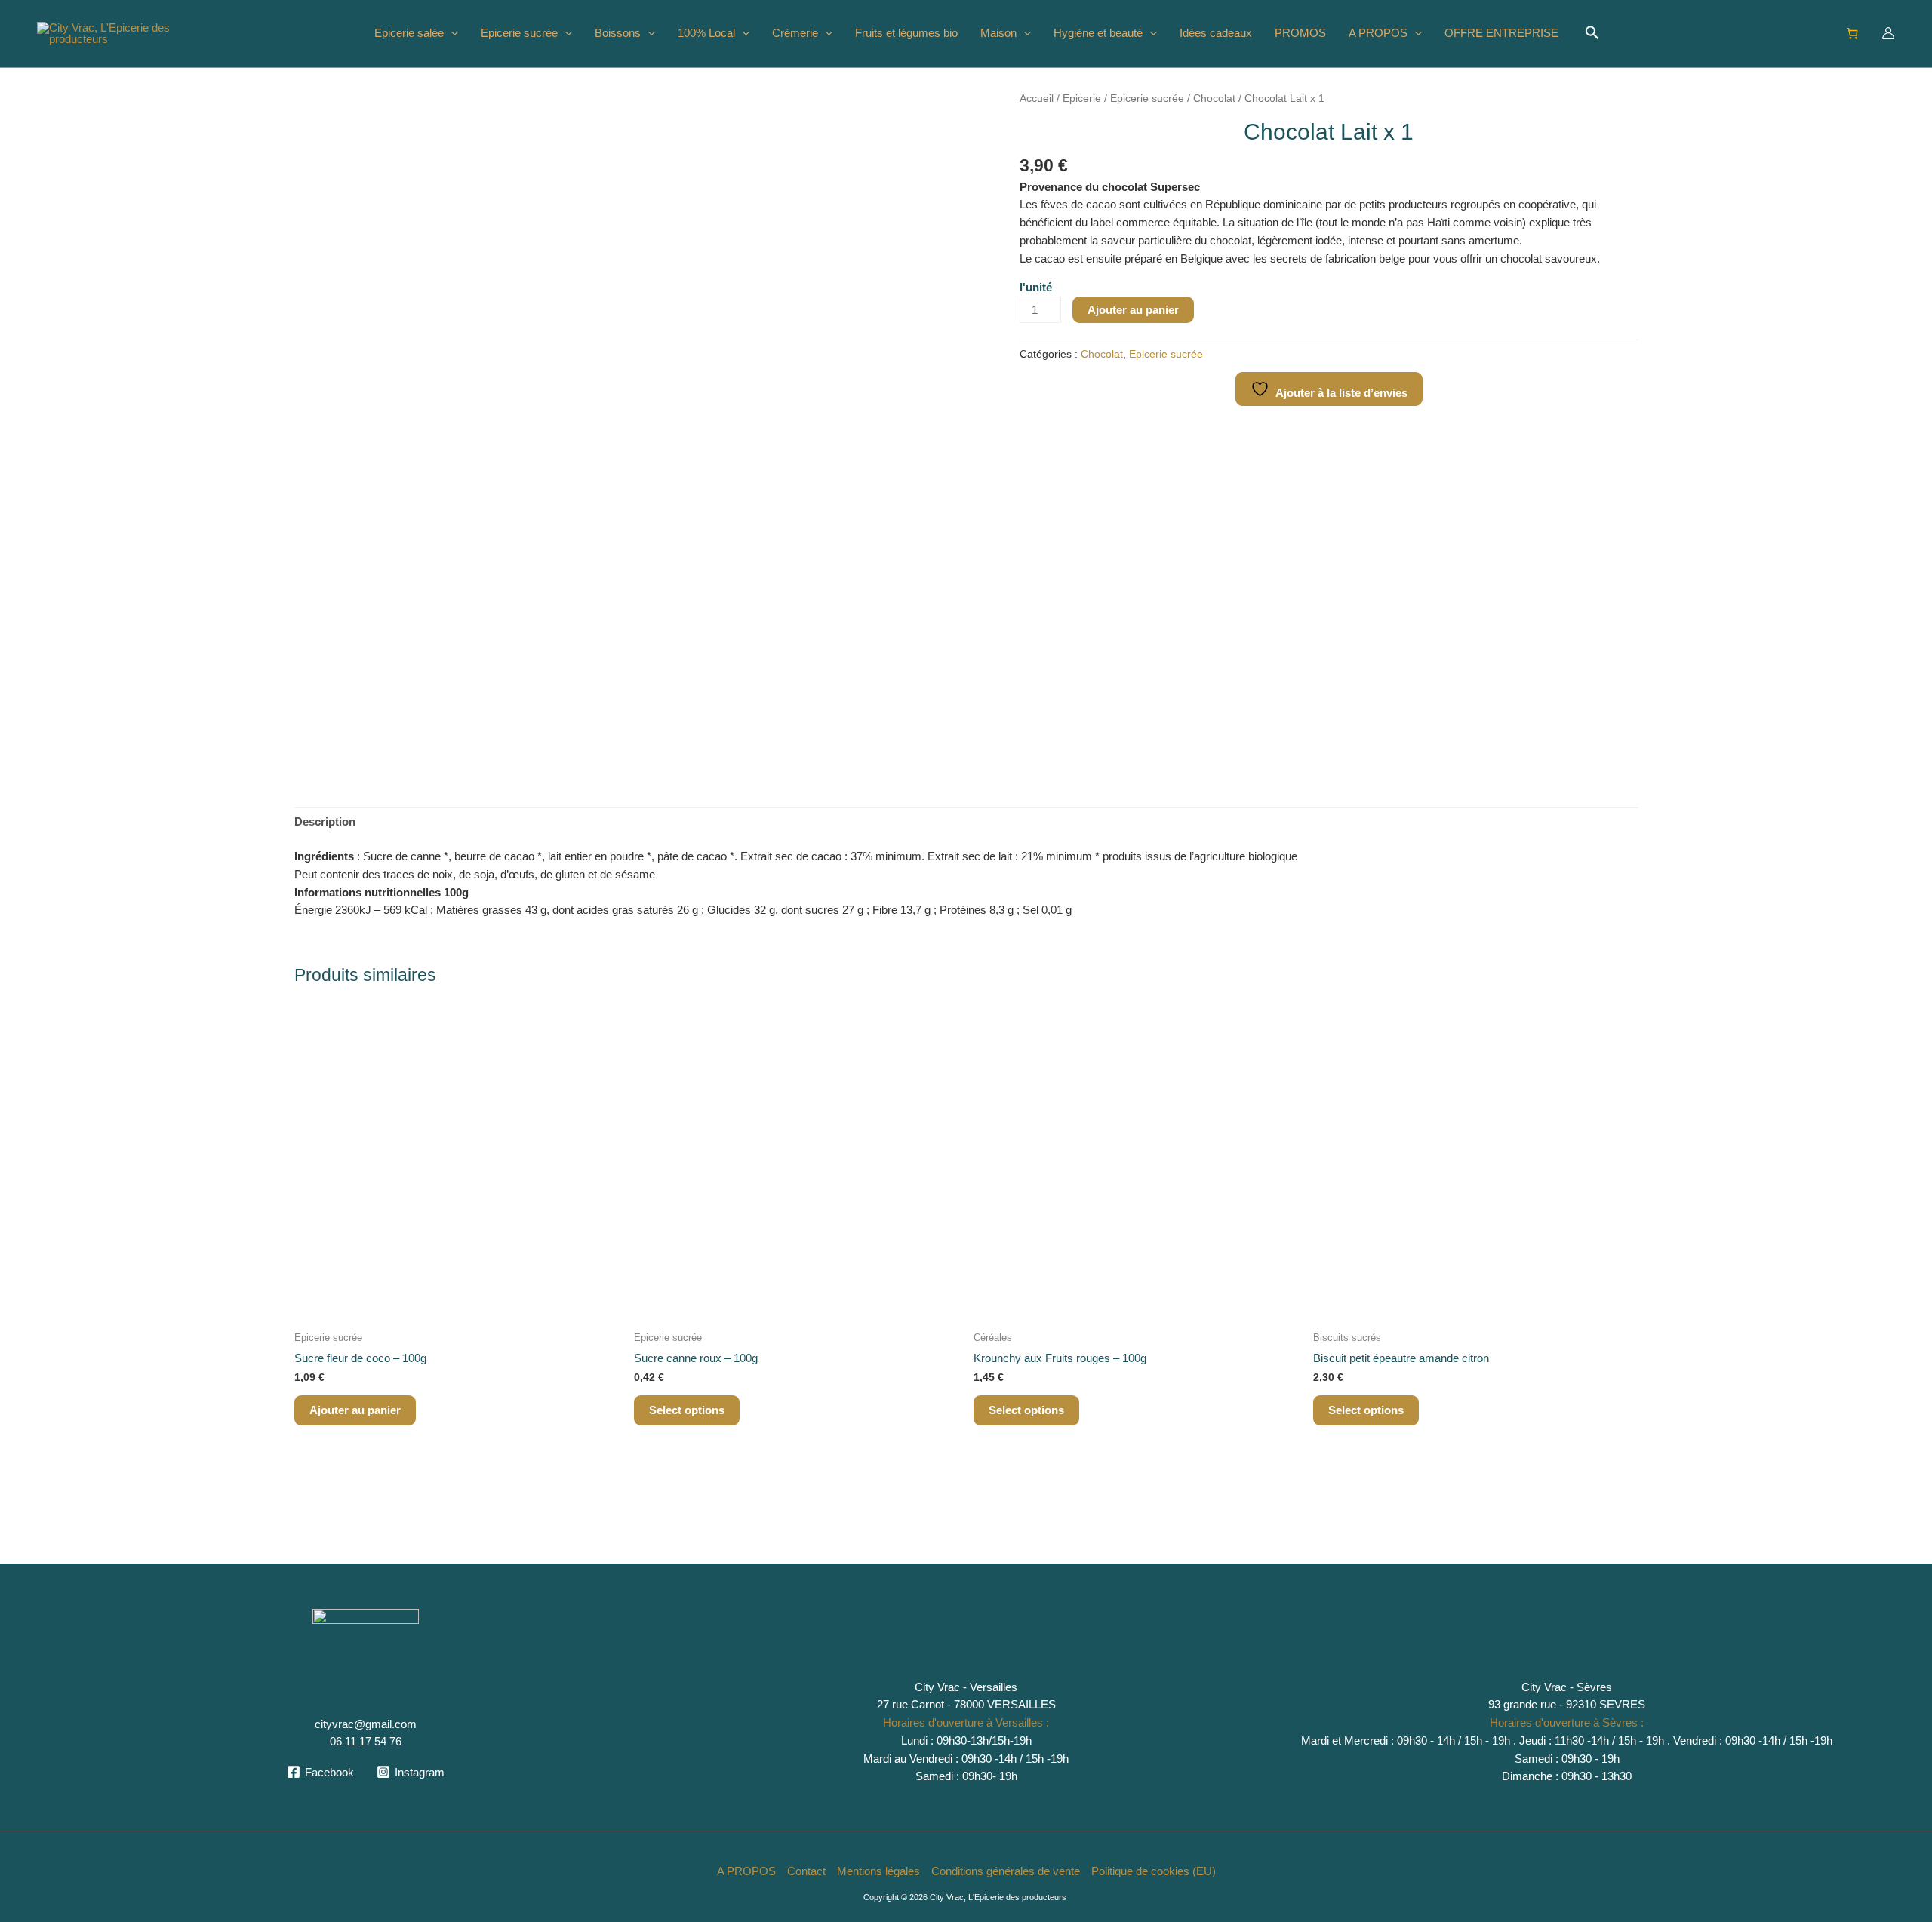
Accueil (1037, 98)
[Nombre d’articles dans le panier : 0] (1853, 33)
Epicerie (1082, 98)
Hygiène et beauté (1098, 33)
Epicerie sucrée (519, 33)
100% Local (706, 33)
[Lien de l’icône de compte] (1888, 33)
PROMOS (1300, 33)
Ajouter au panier (1133, 310)
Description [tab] (325, 821)
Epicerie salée (409, 33)
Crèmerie (795, 33)
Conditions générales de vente (1006, 1871)
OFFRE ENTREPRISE (1501, 33)
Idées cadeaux (1216, 33)
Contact (806, 1871)
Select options (687, 1410)
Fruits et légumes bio (906, 33)
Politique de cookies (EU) (1154, 1871)
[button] (451, 33)
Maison (998, 33)
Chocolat (1214, 98)
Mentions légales (878, 1871)
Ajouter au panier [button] (355, 1410)
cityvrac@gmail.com (366, 1724)
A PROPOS (1378, 33)
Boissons (618, 33)
